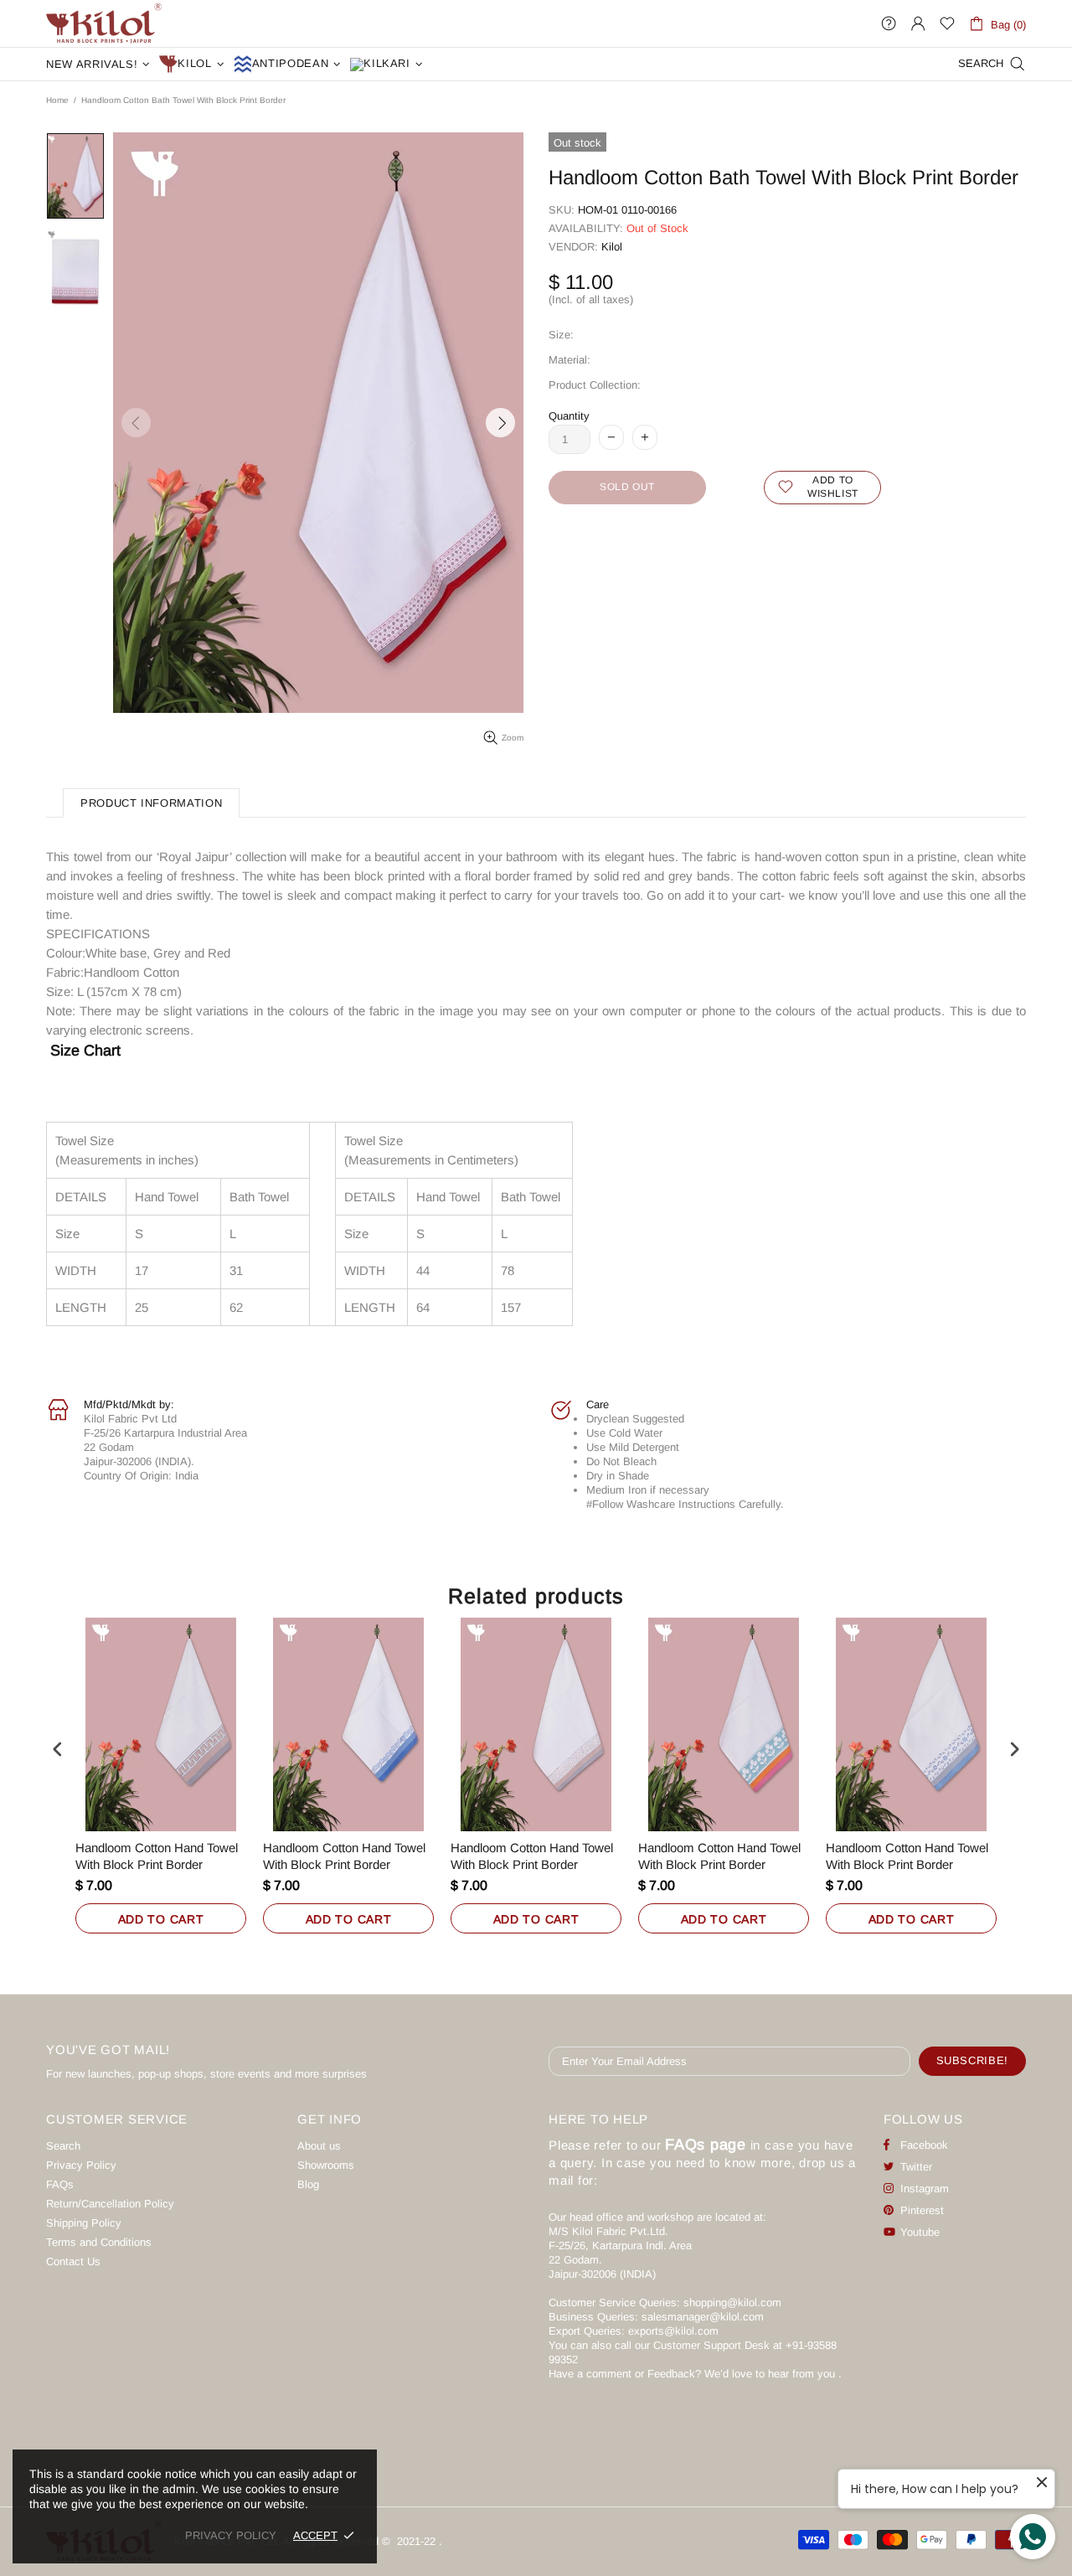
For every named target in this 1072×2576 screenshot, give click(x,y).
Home (57, 100)
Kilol (612, 247)
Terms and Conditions (99, 2242)
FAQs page (706, 2145)
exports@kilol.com (673, 2331)
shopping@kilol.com (732, 2302)
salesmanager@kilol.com (703, 2317)
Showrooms (326, 2165)
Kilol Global (104, 23)
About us (319, 2146)
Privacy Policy (81, 2165)
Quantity (569, 416)
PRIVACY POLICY (231, 2535)
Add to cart (161, 1919)
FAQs (60, 2184)
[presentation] (58, 1750)
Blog (308, 2184)
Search (63, 2146)
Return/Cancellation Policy (110, 2204)
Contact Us (73, 2261)
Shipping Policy (84, 2223)
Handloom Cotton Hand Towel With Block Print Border (157, 1856)
